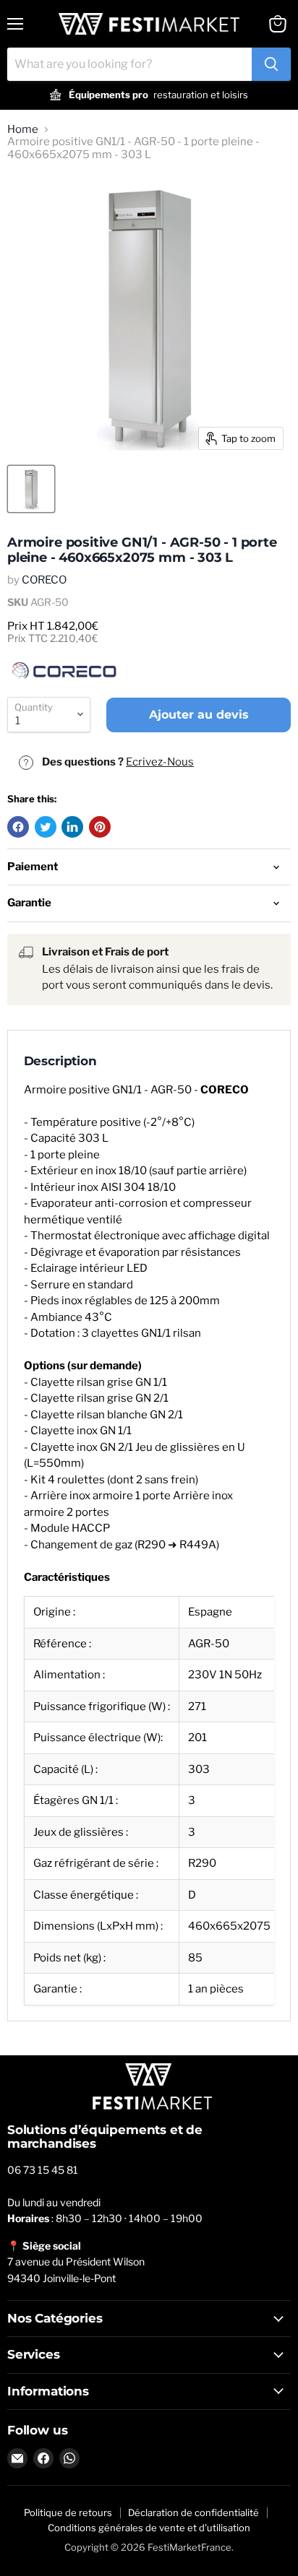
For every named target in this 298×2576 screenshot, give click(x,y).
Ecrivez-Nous (160, 762)
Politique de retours (68, 2512)
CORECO (44, 580)
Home (23, 130)
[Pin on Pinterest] (100, 827)
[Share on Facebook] (18, 827)
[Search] (271, 64)
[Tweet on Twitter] (46, 827)
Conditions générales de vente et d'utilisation (149, 2528)
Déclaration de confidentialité (193, 2512)
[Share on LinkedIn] (72, 827)
